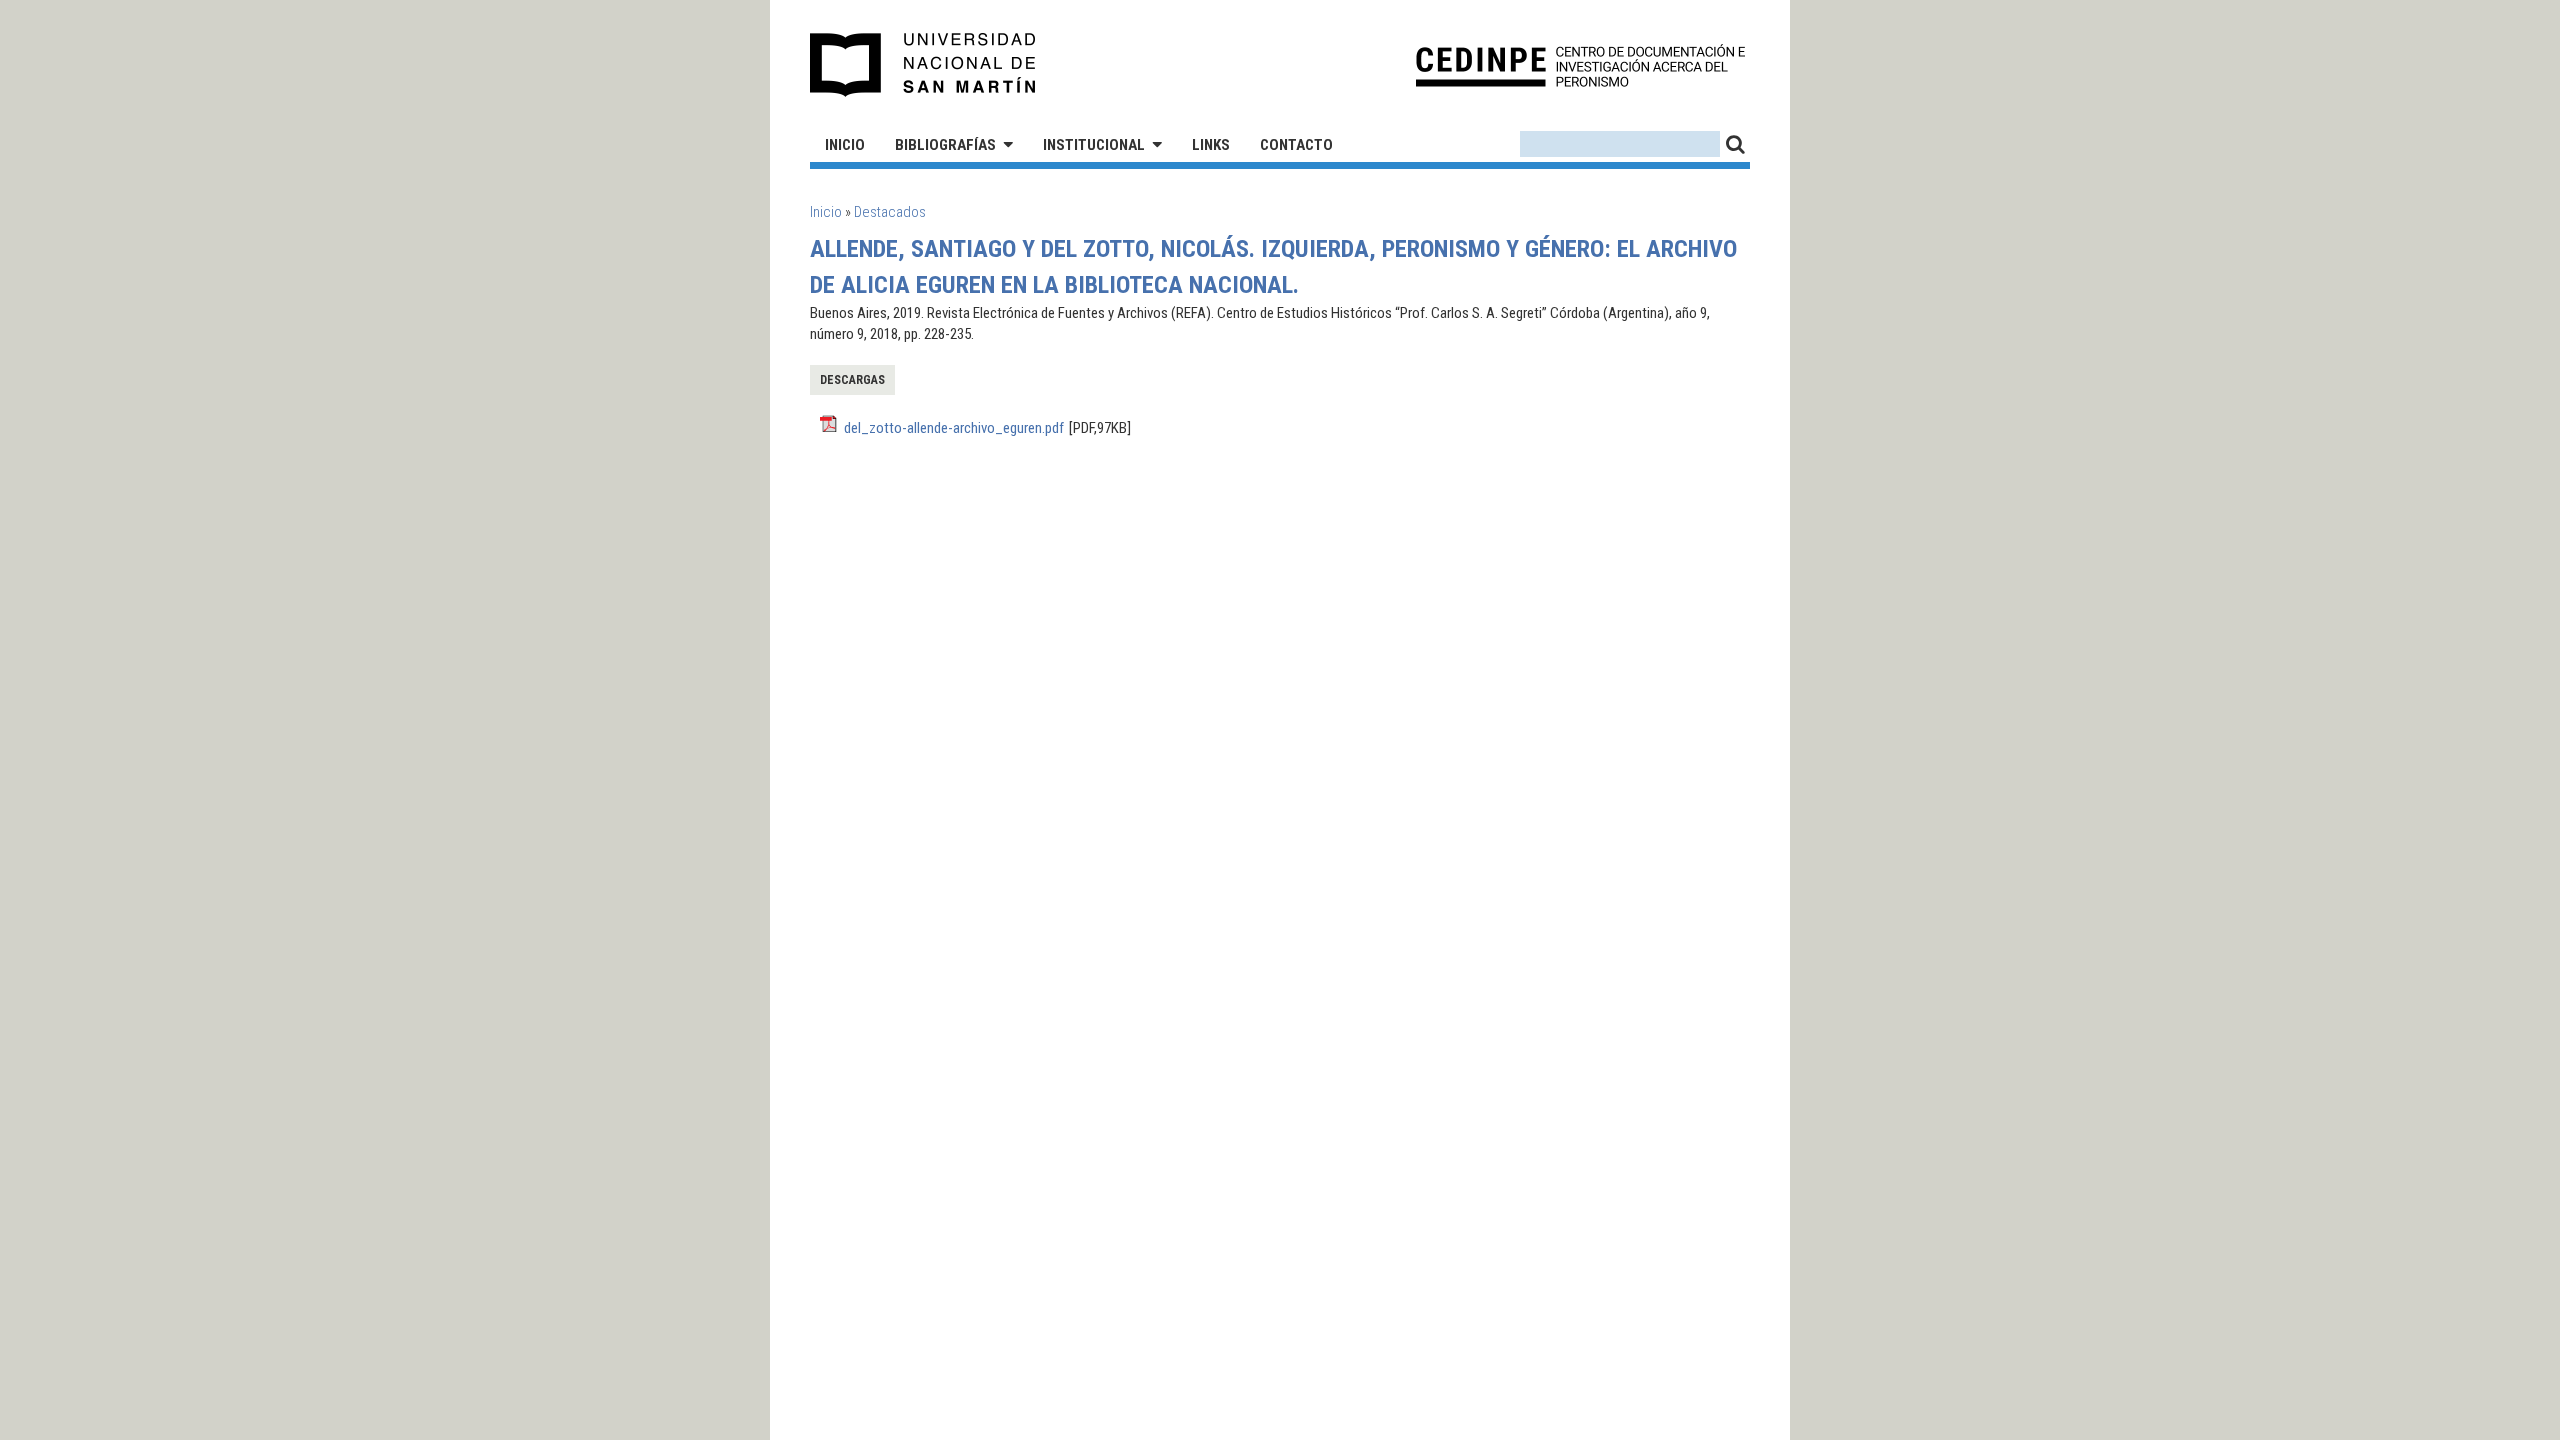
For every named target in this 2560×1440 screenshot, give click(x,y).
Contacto (1296, 145)
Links (1211, 145)
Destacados (890, 212)
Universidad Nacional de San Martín (923, 65)
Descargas (852, 380)
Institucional (1094, 145)
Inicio (845, 145)
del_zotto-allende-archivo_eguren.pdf (954, 428)
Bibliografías (945, 145)
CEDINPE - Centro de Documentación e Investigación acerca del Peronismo (1580, 65)
